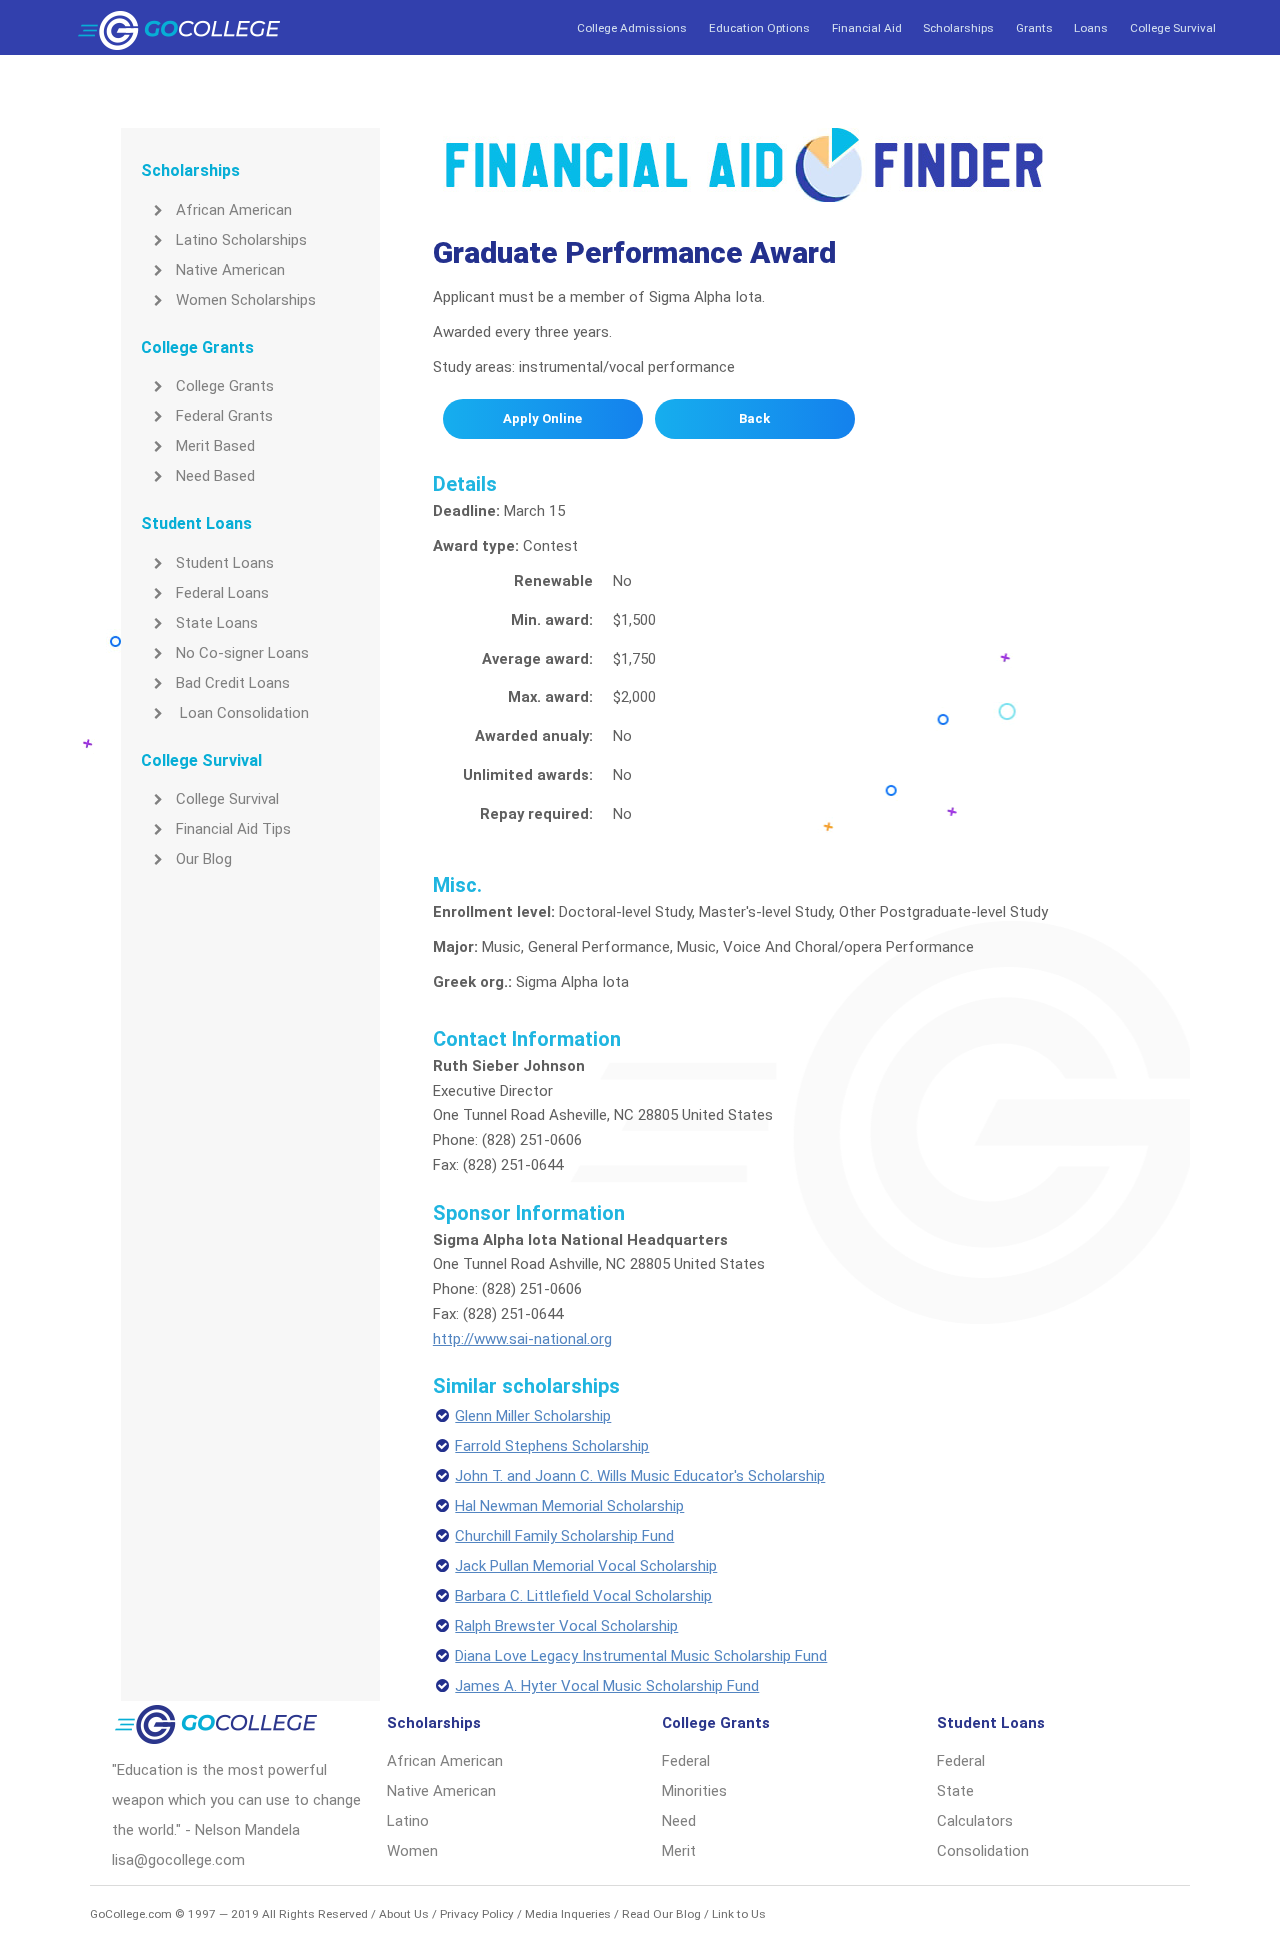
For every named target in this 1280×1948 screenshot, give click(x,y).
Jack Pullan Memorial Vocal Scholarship (586, 1566)
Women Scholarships (246, 300)
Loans (1091, 28)
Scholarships (958, 28)
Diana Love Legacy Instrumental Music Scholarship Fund (641, 1656)
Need (679, 1821)
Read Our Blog (661, 1914)
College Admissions (632, 28)
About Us (404, 1914)
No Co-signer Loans (242, 653)
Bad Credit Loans (233, 683)
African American (234, 210)
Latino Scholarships (241, 240)
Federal (686, 1761)
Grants (1034, 28)
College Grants (225, 386)
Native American (230, 270)
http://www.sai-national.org (522, 1339)
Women (412, 1851)
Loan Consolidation (242, 713)
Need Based (215, 476)
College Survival (1173, 28)
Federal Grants (224, 416)
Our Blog (204, 859)
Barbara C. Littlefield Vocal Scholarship (583, 1596)
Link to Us (739, 1914)
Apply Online (542, 418)
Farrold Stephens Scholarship (552, 1446)
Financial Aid (867, 28)
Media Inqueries (568, 1914)
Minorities (694, 1791)
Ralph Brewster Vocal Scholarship (566, 1626)
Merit (679, 1851)
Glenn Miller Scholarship (533, 1416)
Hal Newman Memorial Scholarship (569, 1506)
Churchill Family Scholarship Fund (564, 1536)
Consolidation (983, 1851)
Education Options (759, 28)
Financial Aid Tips (233, 829)
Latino (408, 1821)
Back (754, 418)
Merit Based (215, 446)
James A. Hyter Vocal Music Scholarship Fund (607, 1686)
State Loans (217, 623)
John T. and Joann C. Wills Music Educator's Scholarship (640, 1476)
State (955, 1791)
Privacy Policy (477, 1914)
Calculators (975, 1821)
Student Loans (225, 563)
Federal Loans (222, 593)
